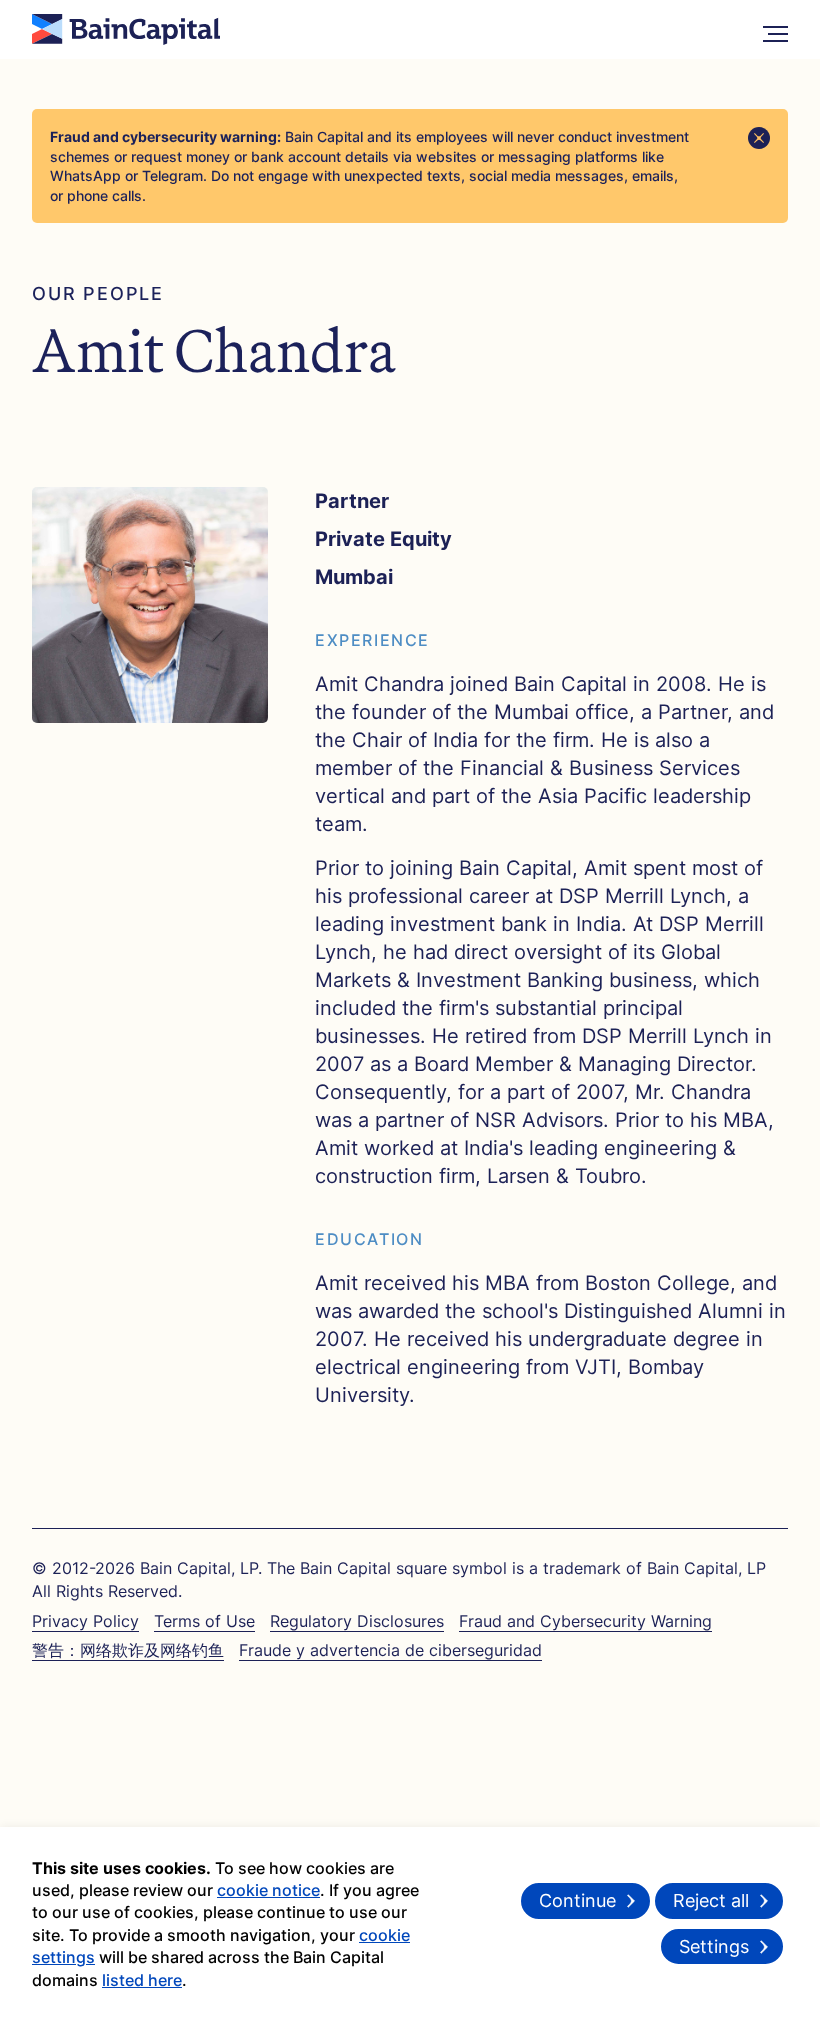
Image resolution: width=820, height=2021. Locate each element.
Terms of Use (204, 1621)
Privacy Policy (85, 1621)
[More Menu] (775, 29)
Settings (714, 1946)
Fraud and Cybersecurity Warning (585, 1621)
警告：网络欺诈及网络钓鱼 (128, 1650)
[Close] (759, 138)
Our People (98, 293)
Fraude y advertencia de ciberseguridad (390, 1650)
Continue (577, 1900)
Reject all (711, 1900)
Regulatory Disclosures (357, 1621)
